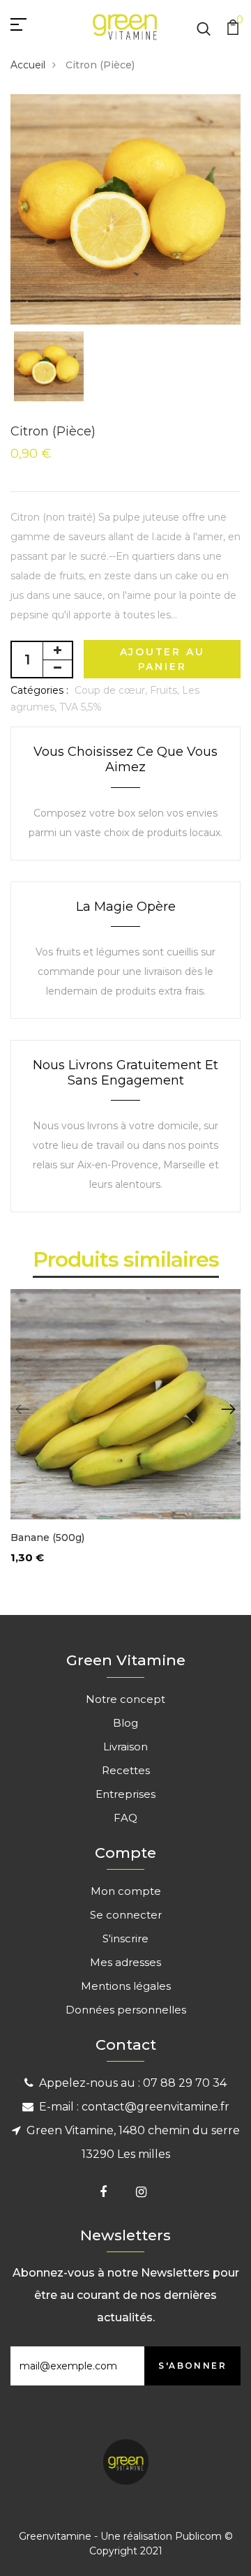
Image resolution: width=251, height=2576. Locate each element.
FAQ (125, 1818)
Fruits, (166, 690)
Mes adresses (125, 1962)
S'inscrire (125, 1938)
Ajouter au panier (162, 659)
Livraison (125, 1747)
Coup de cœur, (112, 690)
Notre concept (125, 1699)
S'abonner (192, 2366)
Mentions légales (126, 1986)
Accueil (28, 65)
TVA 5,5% (81, 707)
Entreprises (125, 1794)
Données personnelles (126, 2010)
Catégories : (39, 690)
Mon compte (126, 1891)
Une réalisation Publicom (161, 2536)
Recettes (126, 1770)
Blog (125, 1723)
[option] (125, 209)
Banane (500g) (47, 1538)
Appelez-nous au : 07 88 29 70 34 (133, 2083)
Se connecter (126, 1915)
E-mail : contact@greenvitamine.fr (134, 2107)
